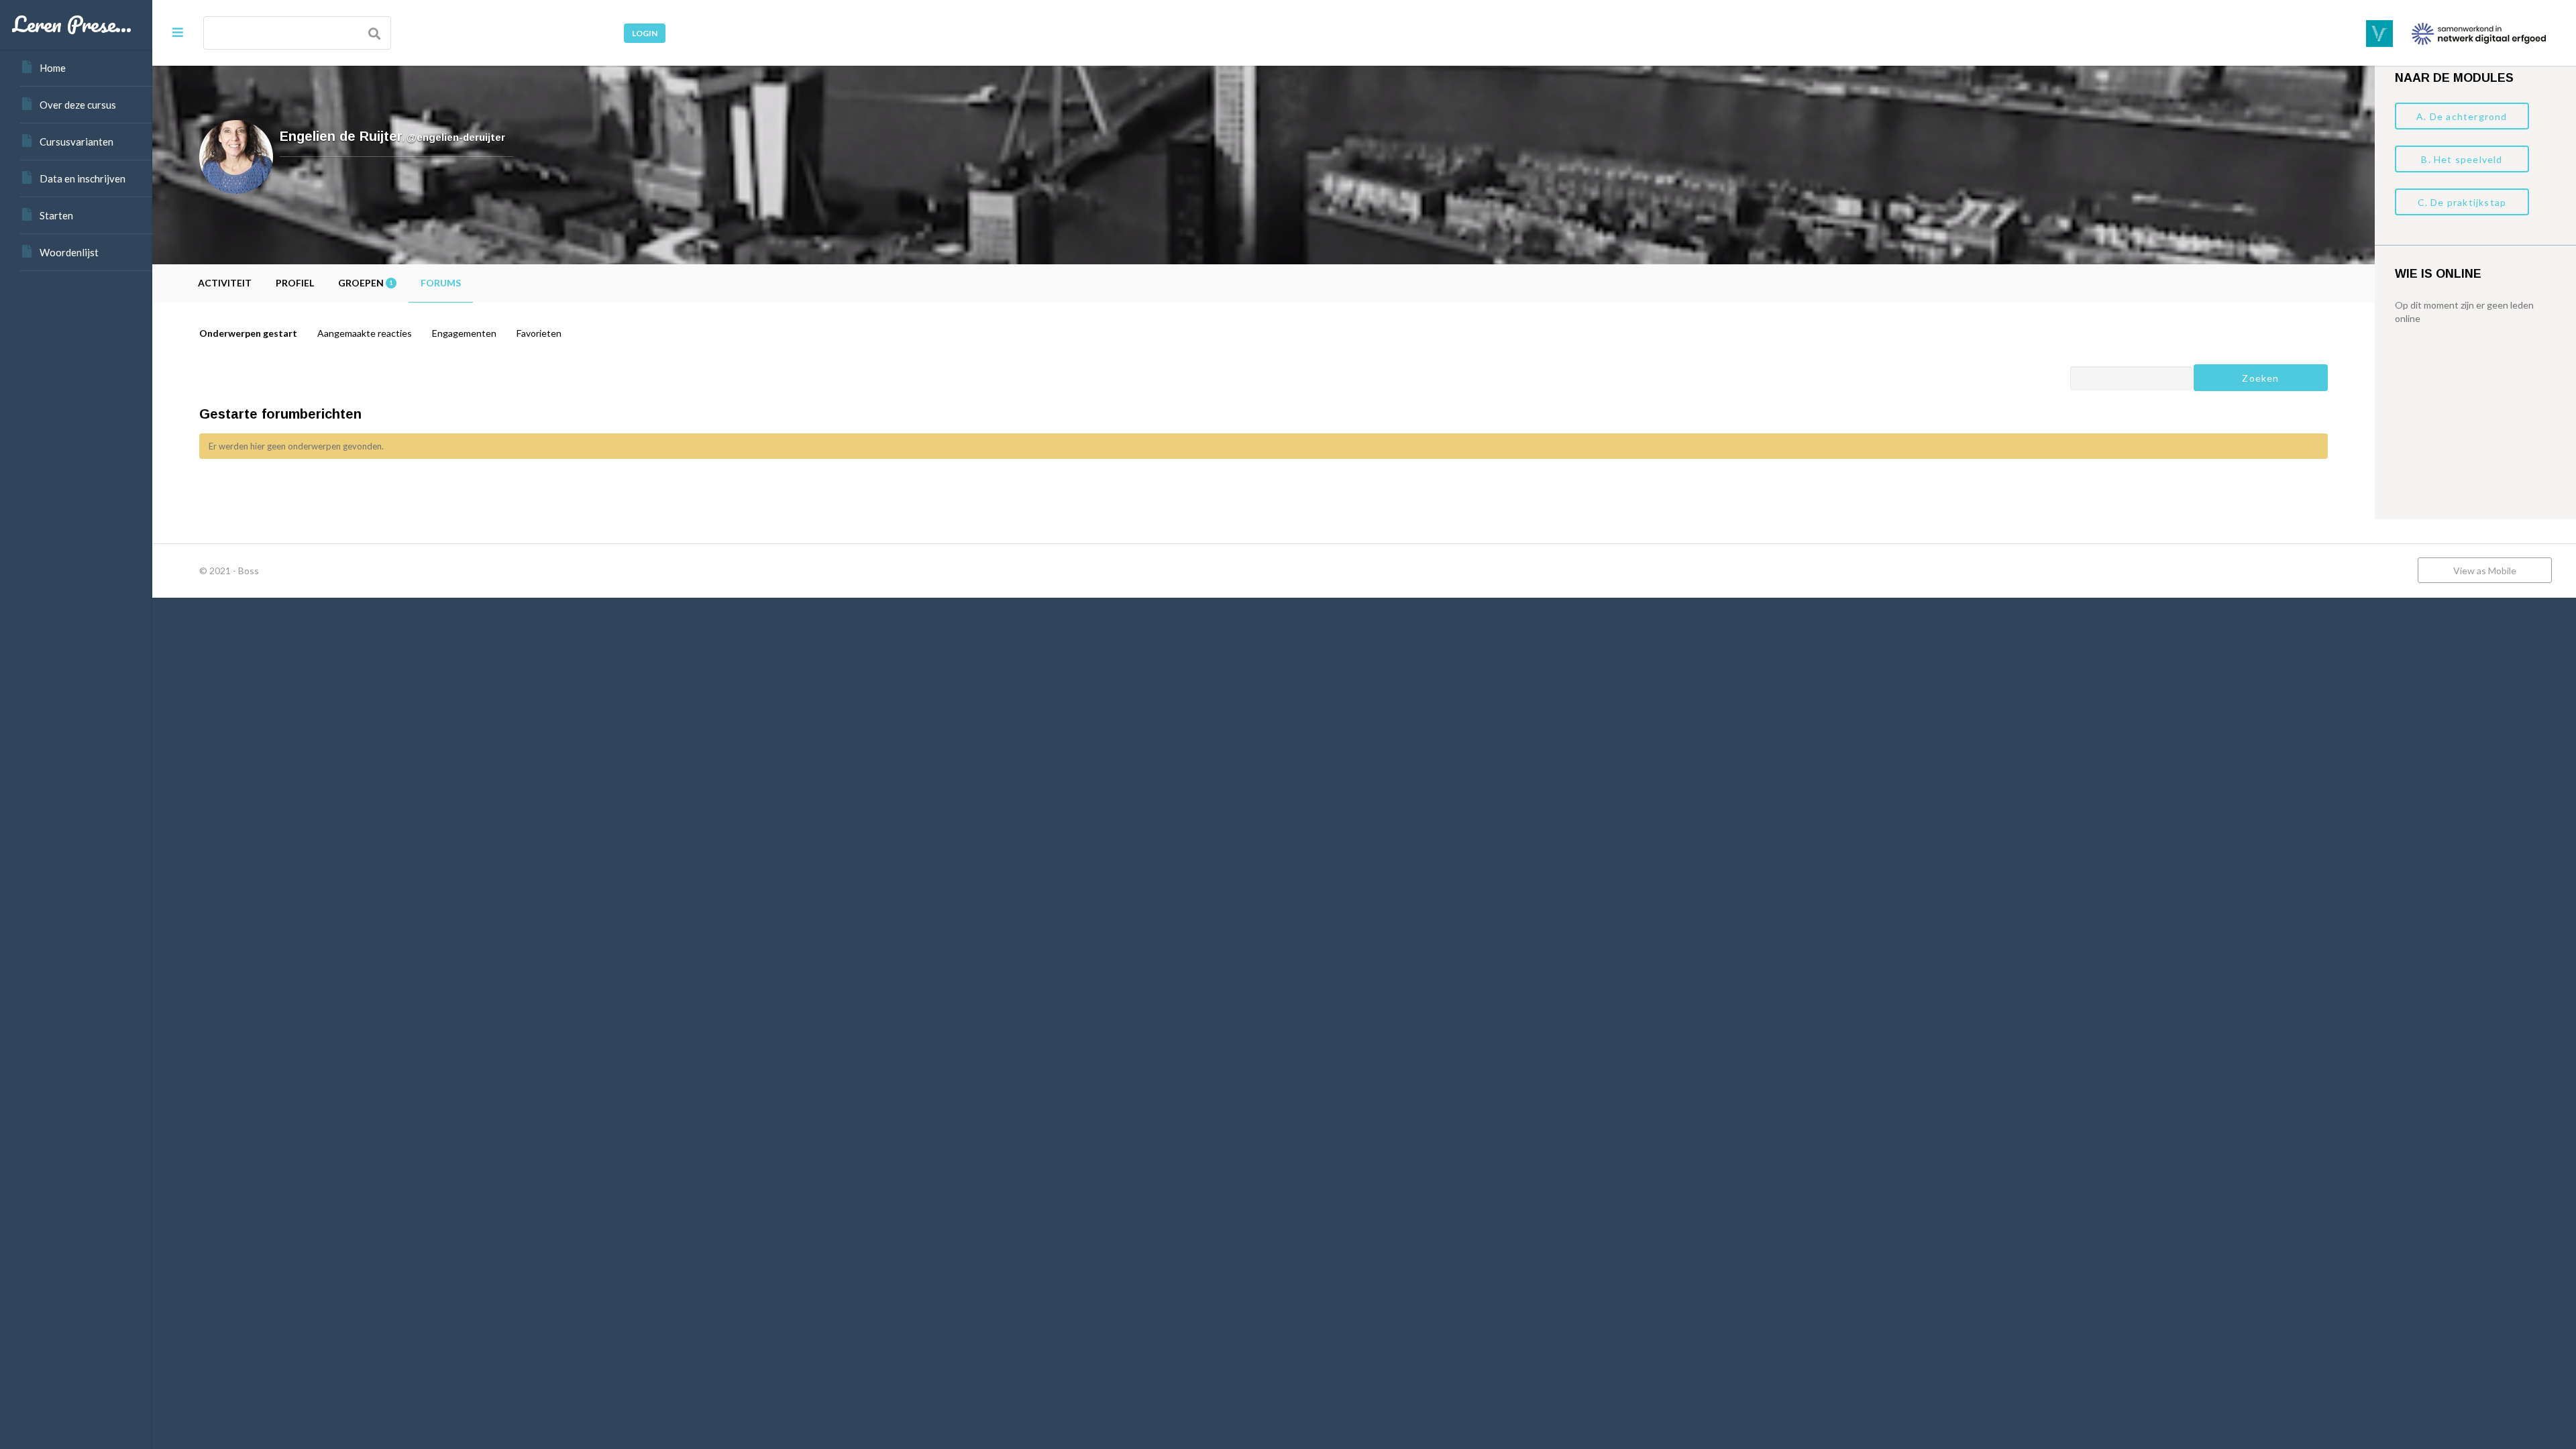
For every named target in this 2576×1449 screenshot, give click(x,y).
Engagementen (464, 333)
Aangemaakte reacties (365, 333)
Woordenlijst (69, 252)
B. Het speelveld (2462, 159)
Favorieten (539, 333)
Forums (441, 283)
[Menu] (178, 32)
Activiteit (225, 283)
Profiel (295, 283)
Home (53, 68)
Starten (56, 215)
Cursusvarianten (76, 142)
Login (645, 33)
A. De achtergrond (2462, 116)
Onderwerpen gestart (248, 333)
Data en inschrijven (83, 178)
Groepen (365, 283)
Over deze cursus (78, 105)
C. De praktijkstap (2462, 202)
